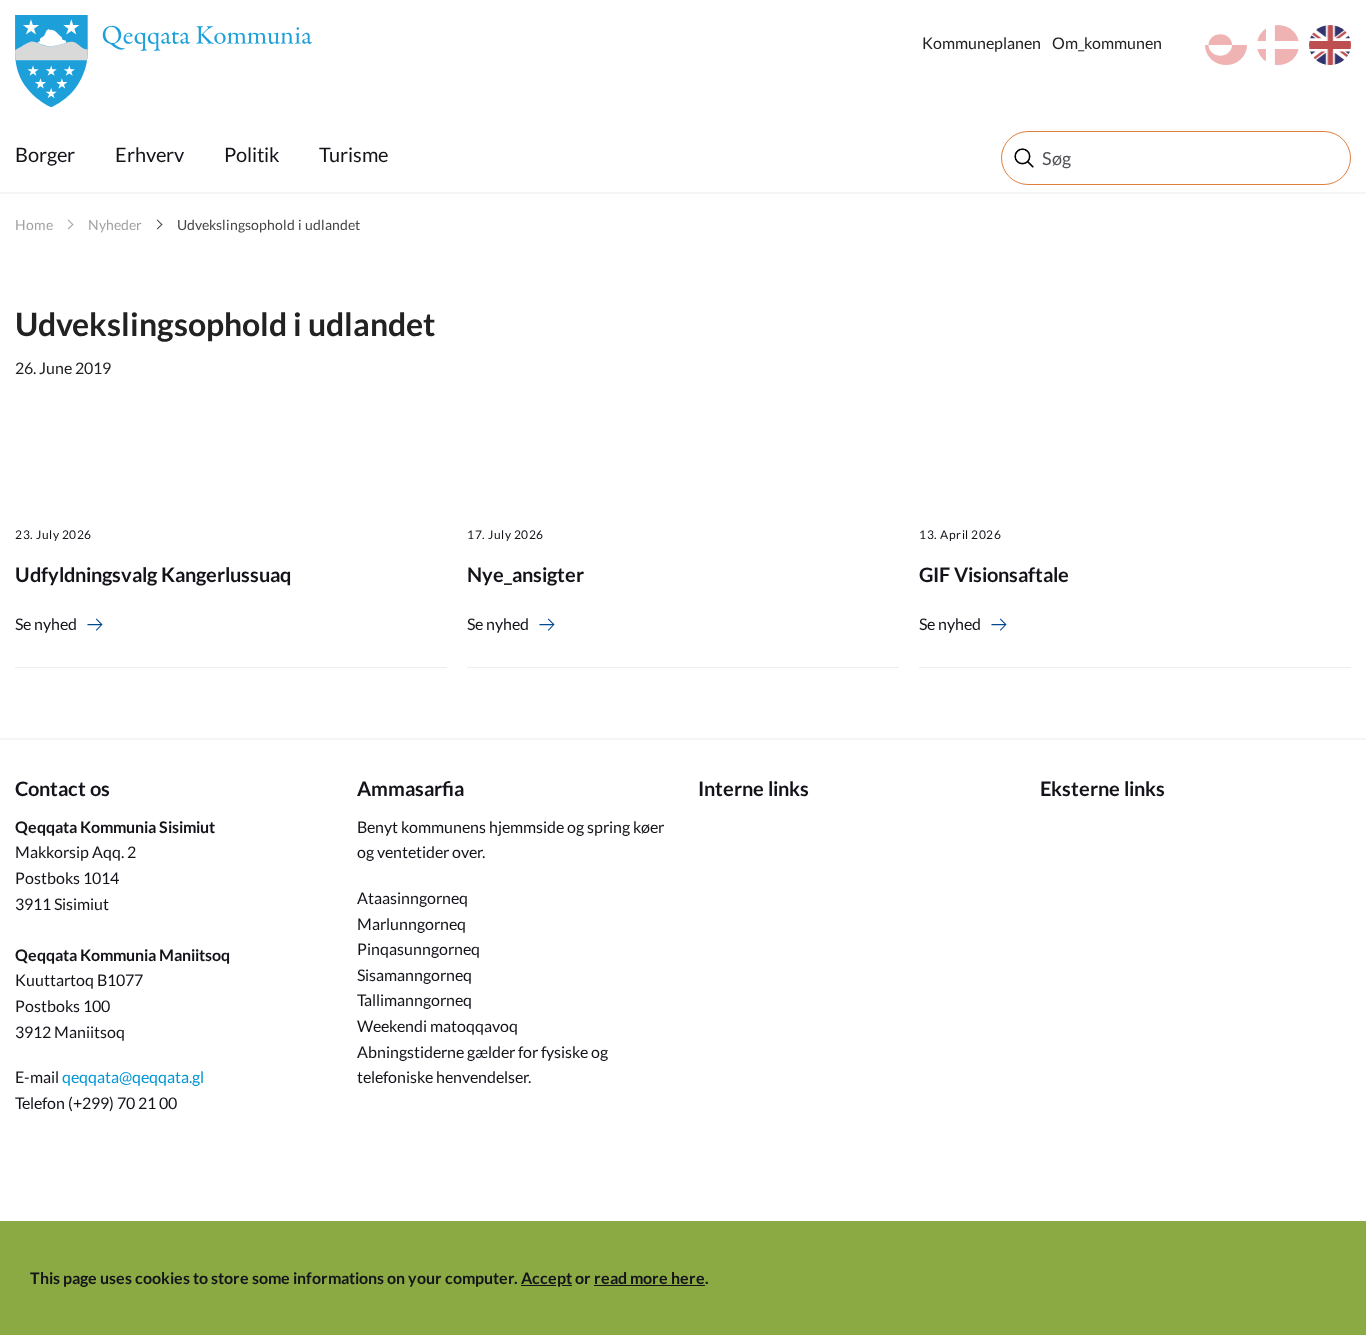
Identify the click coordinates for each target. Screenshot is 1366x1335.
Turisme (353, 154)
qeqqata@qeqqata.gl (133, 1076)
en (1330, 45)
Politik (251, 154)
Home (34, 224)
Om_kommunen (1107, 42)
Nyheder (115, 224)
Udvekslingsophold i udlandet (268, 224)
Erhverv (149, 154)
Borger (45, 154)
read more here (649, 1277)
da (1278, 45)
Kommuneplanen (981, 42)
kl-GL (1226, 45)
